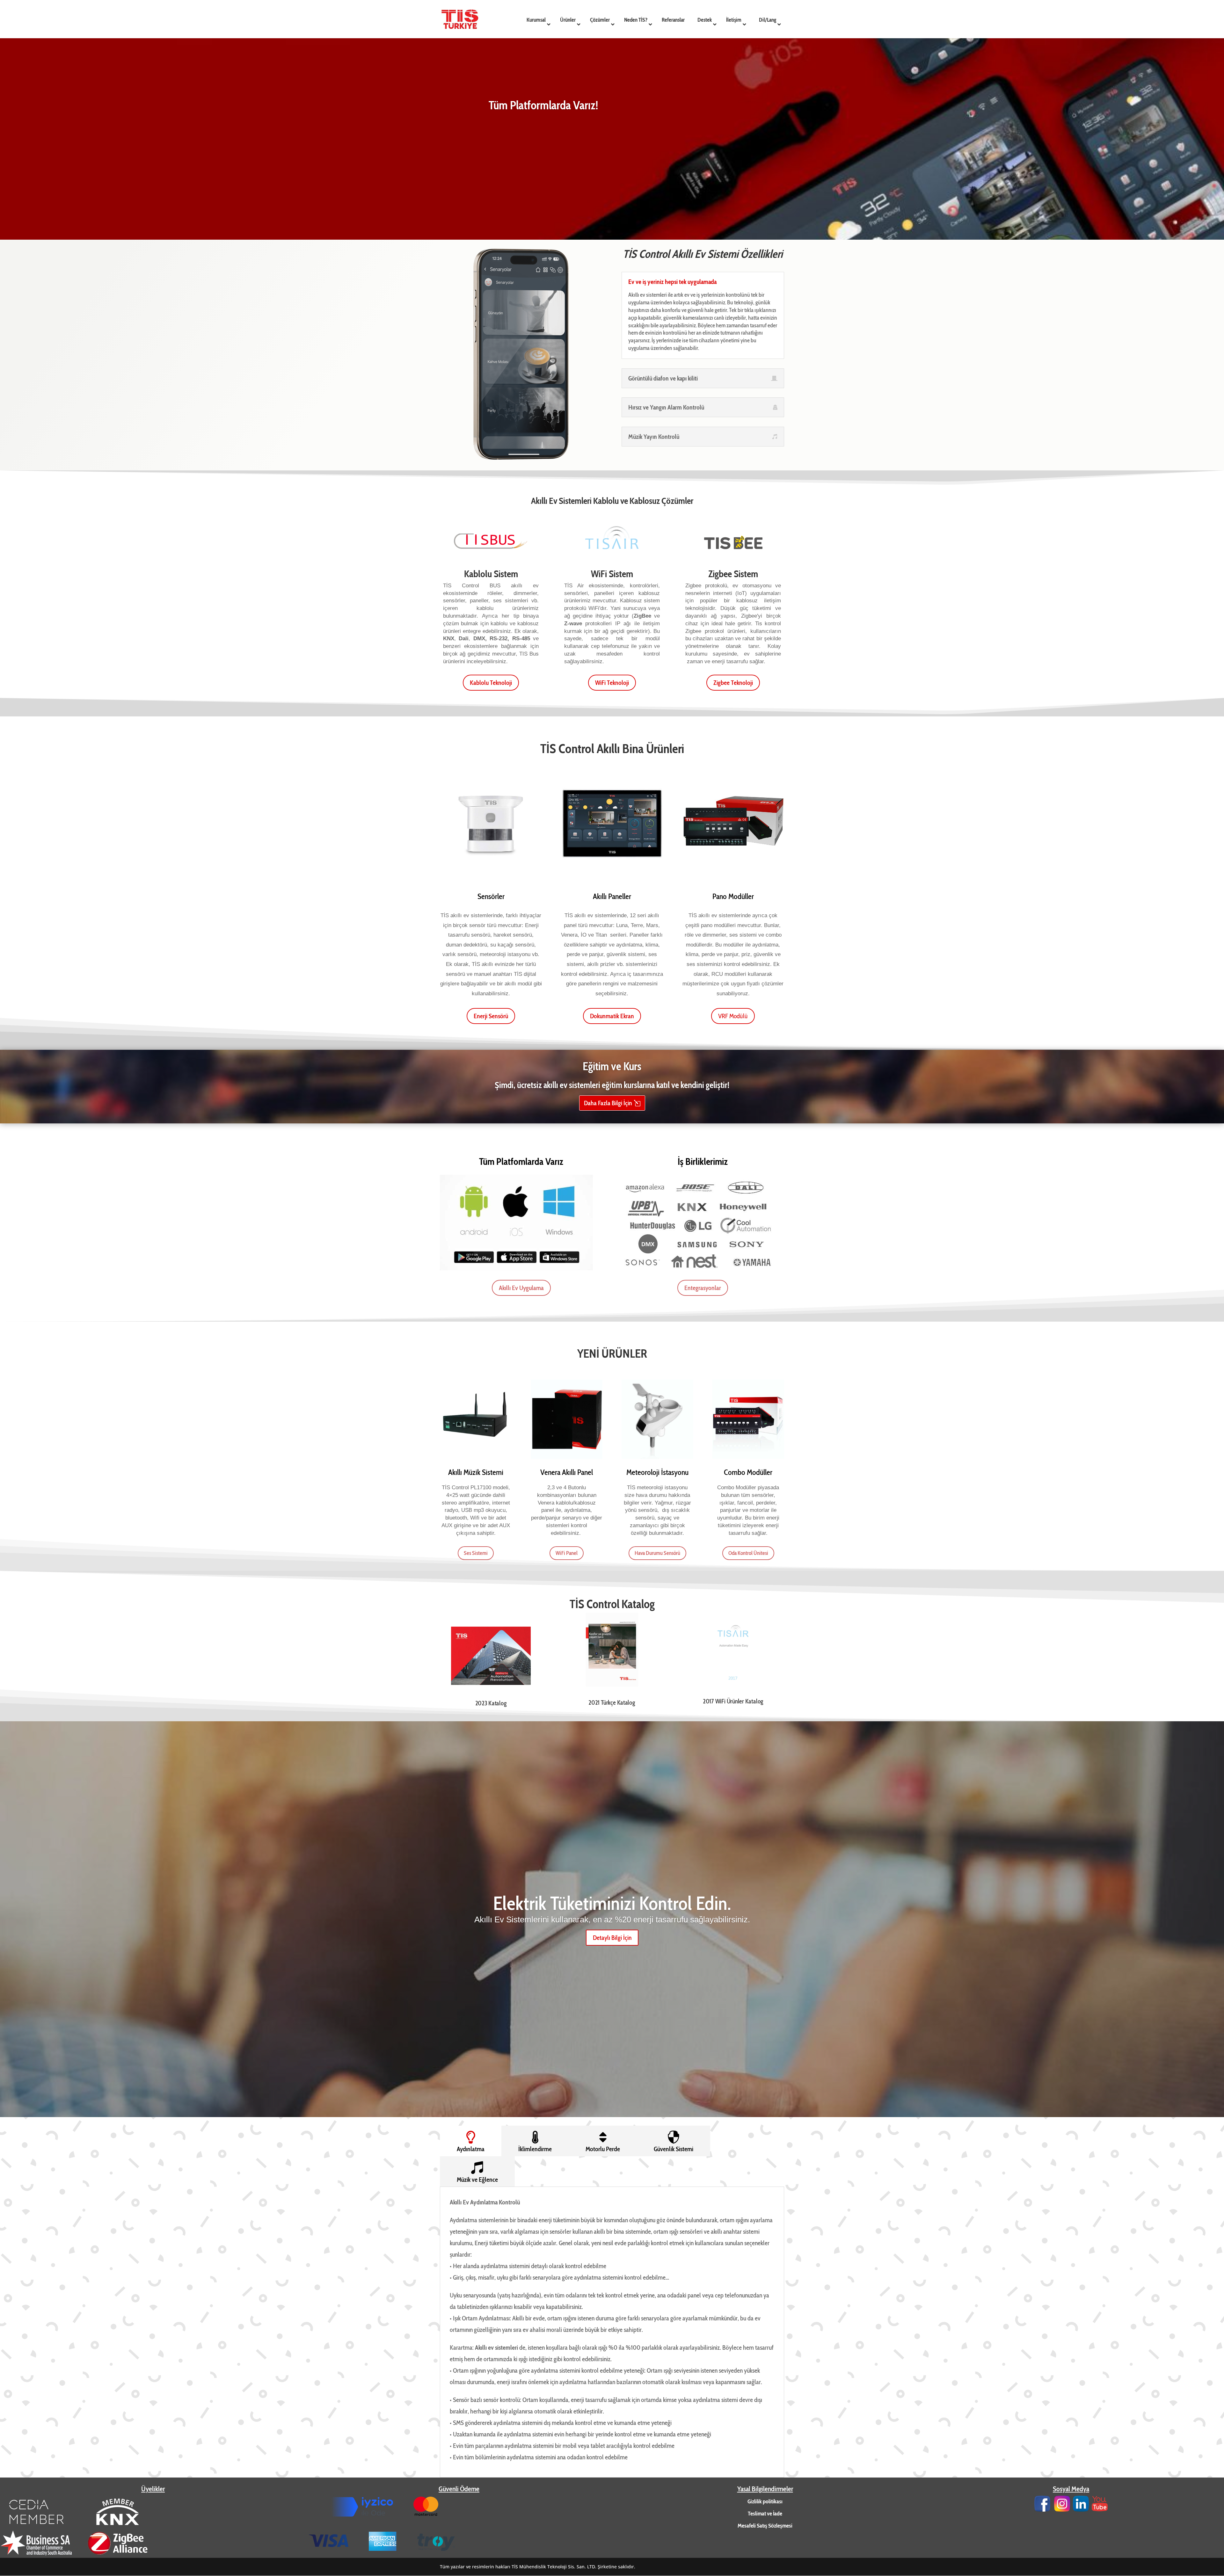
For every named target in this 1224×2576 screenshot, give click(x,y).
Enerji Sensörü (491, 1016)
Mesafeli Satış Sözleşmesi (765, 2526)
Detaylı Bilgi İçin (612, 1938)
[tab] (471, 2141)
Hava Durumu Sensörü (657, 1553)
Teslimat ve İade (765, 2514)
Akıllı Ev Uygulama (521, 1288)
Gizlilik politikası (765, 2501)
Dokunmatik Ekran (612, 1016)
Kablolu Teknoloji (491, 683)
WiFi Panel (567, 1553)
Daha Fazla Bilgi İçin (608, 1103)
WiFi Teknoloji (612, 683)
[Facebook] (1042, 2510)
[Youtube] (1100, 2510)
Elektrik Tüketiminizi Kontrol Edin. (612, 1903)
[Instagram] (1062, 2510)
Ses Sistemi (476, 1553)
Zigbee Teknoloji (733, 683)
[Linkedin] (1081, 2510)
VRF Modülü (733, 1016)
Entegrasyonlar (703, 1288)
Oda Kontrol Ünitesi (748, 1553)
